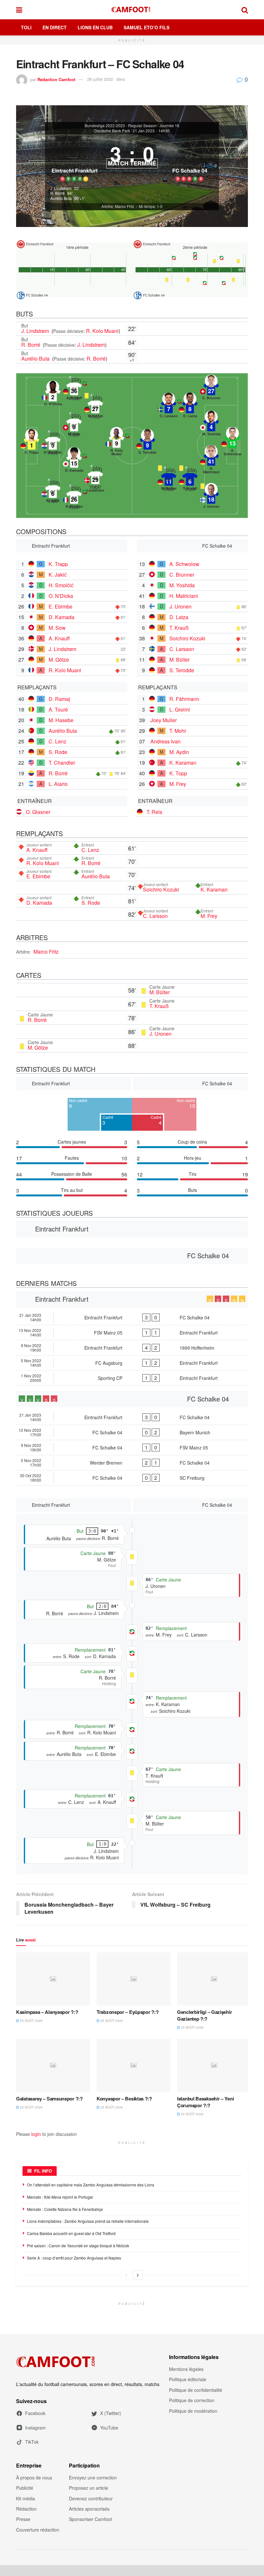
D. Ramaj (59, 699)
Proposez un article (89, 2488)
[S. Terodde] (147, 443)
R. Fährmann (184, 699)
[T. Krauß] (190, 479)
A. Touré (58, 709)
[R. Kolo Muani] (117, 441)
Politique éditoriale (188, 2379)
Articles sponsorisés (89, 2509)
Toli (26, 27)
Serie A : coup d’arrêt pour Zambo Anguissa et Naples (74, 2258)
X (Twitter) (111, 2413)
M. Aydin (179, 752)
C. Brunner (182, 575)
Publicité (25, 2488)
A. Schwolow (184, 564)
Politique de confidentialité (196, 2390)
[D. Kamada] (74, 461)
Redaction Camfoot (56, 79)
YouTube (109, 2428)
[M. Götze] (95, 407)
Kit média (26, 2498)
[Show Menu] (19, 10)
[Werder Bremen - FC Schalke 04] (132, 1463)
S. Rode (58, 752)
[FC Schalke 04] (190, 160)
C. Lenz (57, 741)
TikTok (32, 2442)
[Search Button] (245, 10)
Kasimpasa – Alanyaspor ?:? (47, 2012)
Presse (23, 2519)
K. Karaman (183, 763)
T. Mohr (178, 731)
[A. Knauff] (74, 389)
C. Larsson (182, 649)
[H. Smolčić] (53, 443)
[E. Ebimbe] (74, 497)
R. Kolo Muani (102, 331)
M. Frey (178, 784)
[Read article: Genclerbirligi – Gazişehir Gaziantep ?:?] (214, 1979)
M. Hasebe (61, 720)
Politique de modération (193, 2411)
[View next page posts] (138, 2275)
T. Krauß (179, 628)
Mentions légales (186, 2369)
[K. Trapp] (32, 443)
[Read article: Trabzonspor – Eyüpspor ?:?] (134, 1979)
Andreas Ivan (165, 741)
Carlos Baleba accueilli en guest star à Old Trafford (71, 2233)
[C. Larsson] (169, 407)
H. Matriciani (184, 596)
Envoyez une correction (93, 2477)
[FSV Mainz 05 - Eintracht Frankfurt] (132, 1333)
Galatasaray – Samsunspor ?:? (49, 2099)
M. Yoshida (182, 585)
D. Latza (179, 617)
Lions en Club (95, 27)
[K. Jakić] (53, 492)
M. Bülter (179, 660)
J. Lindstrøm (36, 331)
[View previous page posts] (126, 2275)
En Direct (55, 27)
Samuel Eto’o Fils (146, 27)
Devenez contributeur (91, 2498)
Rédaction (26, 2509)
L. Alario (58, 784)
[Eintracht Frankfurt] (74, 160)
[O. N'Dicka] (53, 395)
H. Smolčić (61, 585)
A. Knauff (59, 638)
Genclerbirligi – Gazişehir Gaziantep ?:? (204, 2015)
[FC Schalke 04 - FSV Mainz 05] (132, 1448)
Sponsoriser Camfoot (90, 2519)
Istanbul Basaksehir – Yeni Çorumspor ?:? (205, 2102)
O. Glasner (38, 812)
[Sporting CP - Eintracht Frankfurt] (132, 1378)
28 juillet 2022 (100, 79)
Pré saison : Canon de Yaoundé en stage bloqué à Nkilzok (78, 2246)
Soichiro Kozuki (187, 638)
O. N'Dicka (61, 596)
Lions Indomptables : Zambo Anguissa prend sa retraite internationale (88, 2221)
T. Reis (154, 812)
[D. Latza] (190, 407)
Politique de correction (192, 2400)
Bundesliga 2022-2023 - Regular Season (121, 126)
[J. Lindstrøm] (95, 478)
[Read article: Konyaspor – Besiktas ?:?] (134, 2065)
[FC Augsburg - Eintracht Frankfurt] (132, 1363)
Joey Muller (164, 720)
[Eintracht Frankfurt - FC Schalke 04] (132, 1317)
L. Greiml (180, 709)
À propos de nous (34, 2477)
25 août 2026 (31, 2021)
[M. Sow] (74, 425)
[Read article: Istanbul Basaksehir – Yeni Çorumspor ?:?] (214, 2065)
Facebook (35, 2413)
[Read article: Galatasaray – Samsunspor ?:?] (53, 2065)
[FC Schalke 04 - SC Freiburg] (132, 1478)
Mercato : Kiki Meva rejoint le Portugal (60, 2197)
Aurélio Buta (36, 359)
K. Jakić (58, 575)
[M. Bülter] (169, 479)
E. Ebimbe (61, 606)
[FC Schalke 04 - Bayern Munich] (132, 1432)
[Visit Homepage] (132, 10)
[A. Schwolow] (232, 441)
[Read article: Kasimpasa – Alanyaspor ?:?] (53, 1979)
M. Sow (57, 628)
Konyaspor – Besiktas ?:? (124, 2099)
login (36, 2134)
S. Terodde (182, 670)
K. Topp (178, 773)
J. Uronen (180, 606)
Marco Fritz (46, 952)
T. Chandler (62, 763)
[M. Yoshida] (211, 425)
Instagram (35, 2428)
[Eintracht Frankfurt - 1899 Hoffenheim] (132, 1348)
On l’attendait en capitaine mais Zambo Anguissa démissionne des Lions (91, 2185)
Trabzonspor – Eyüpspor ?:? (127, 2012)
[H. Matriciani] (211, 459)
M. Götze (59, 660)
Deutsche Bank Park (112, 131)
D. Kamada (61, 617)
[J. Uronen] (211, 497)
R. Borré (31, 345)
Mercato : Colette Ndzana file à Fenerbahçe (65, 2209)
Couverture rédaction (38, 2530)
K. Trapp (58, 564)
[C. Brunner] (211, 389)
